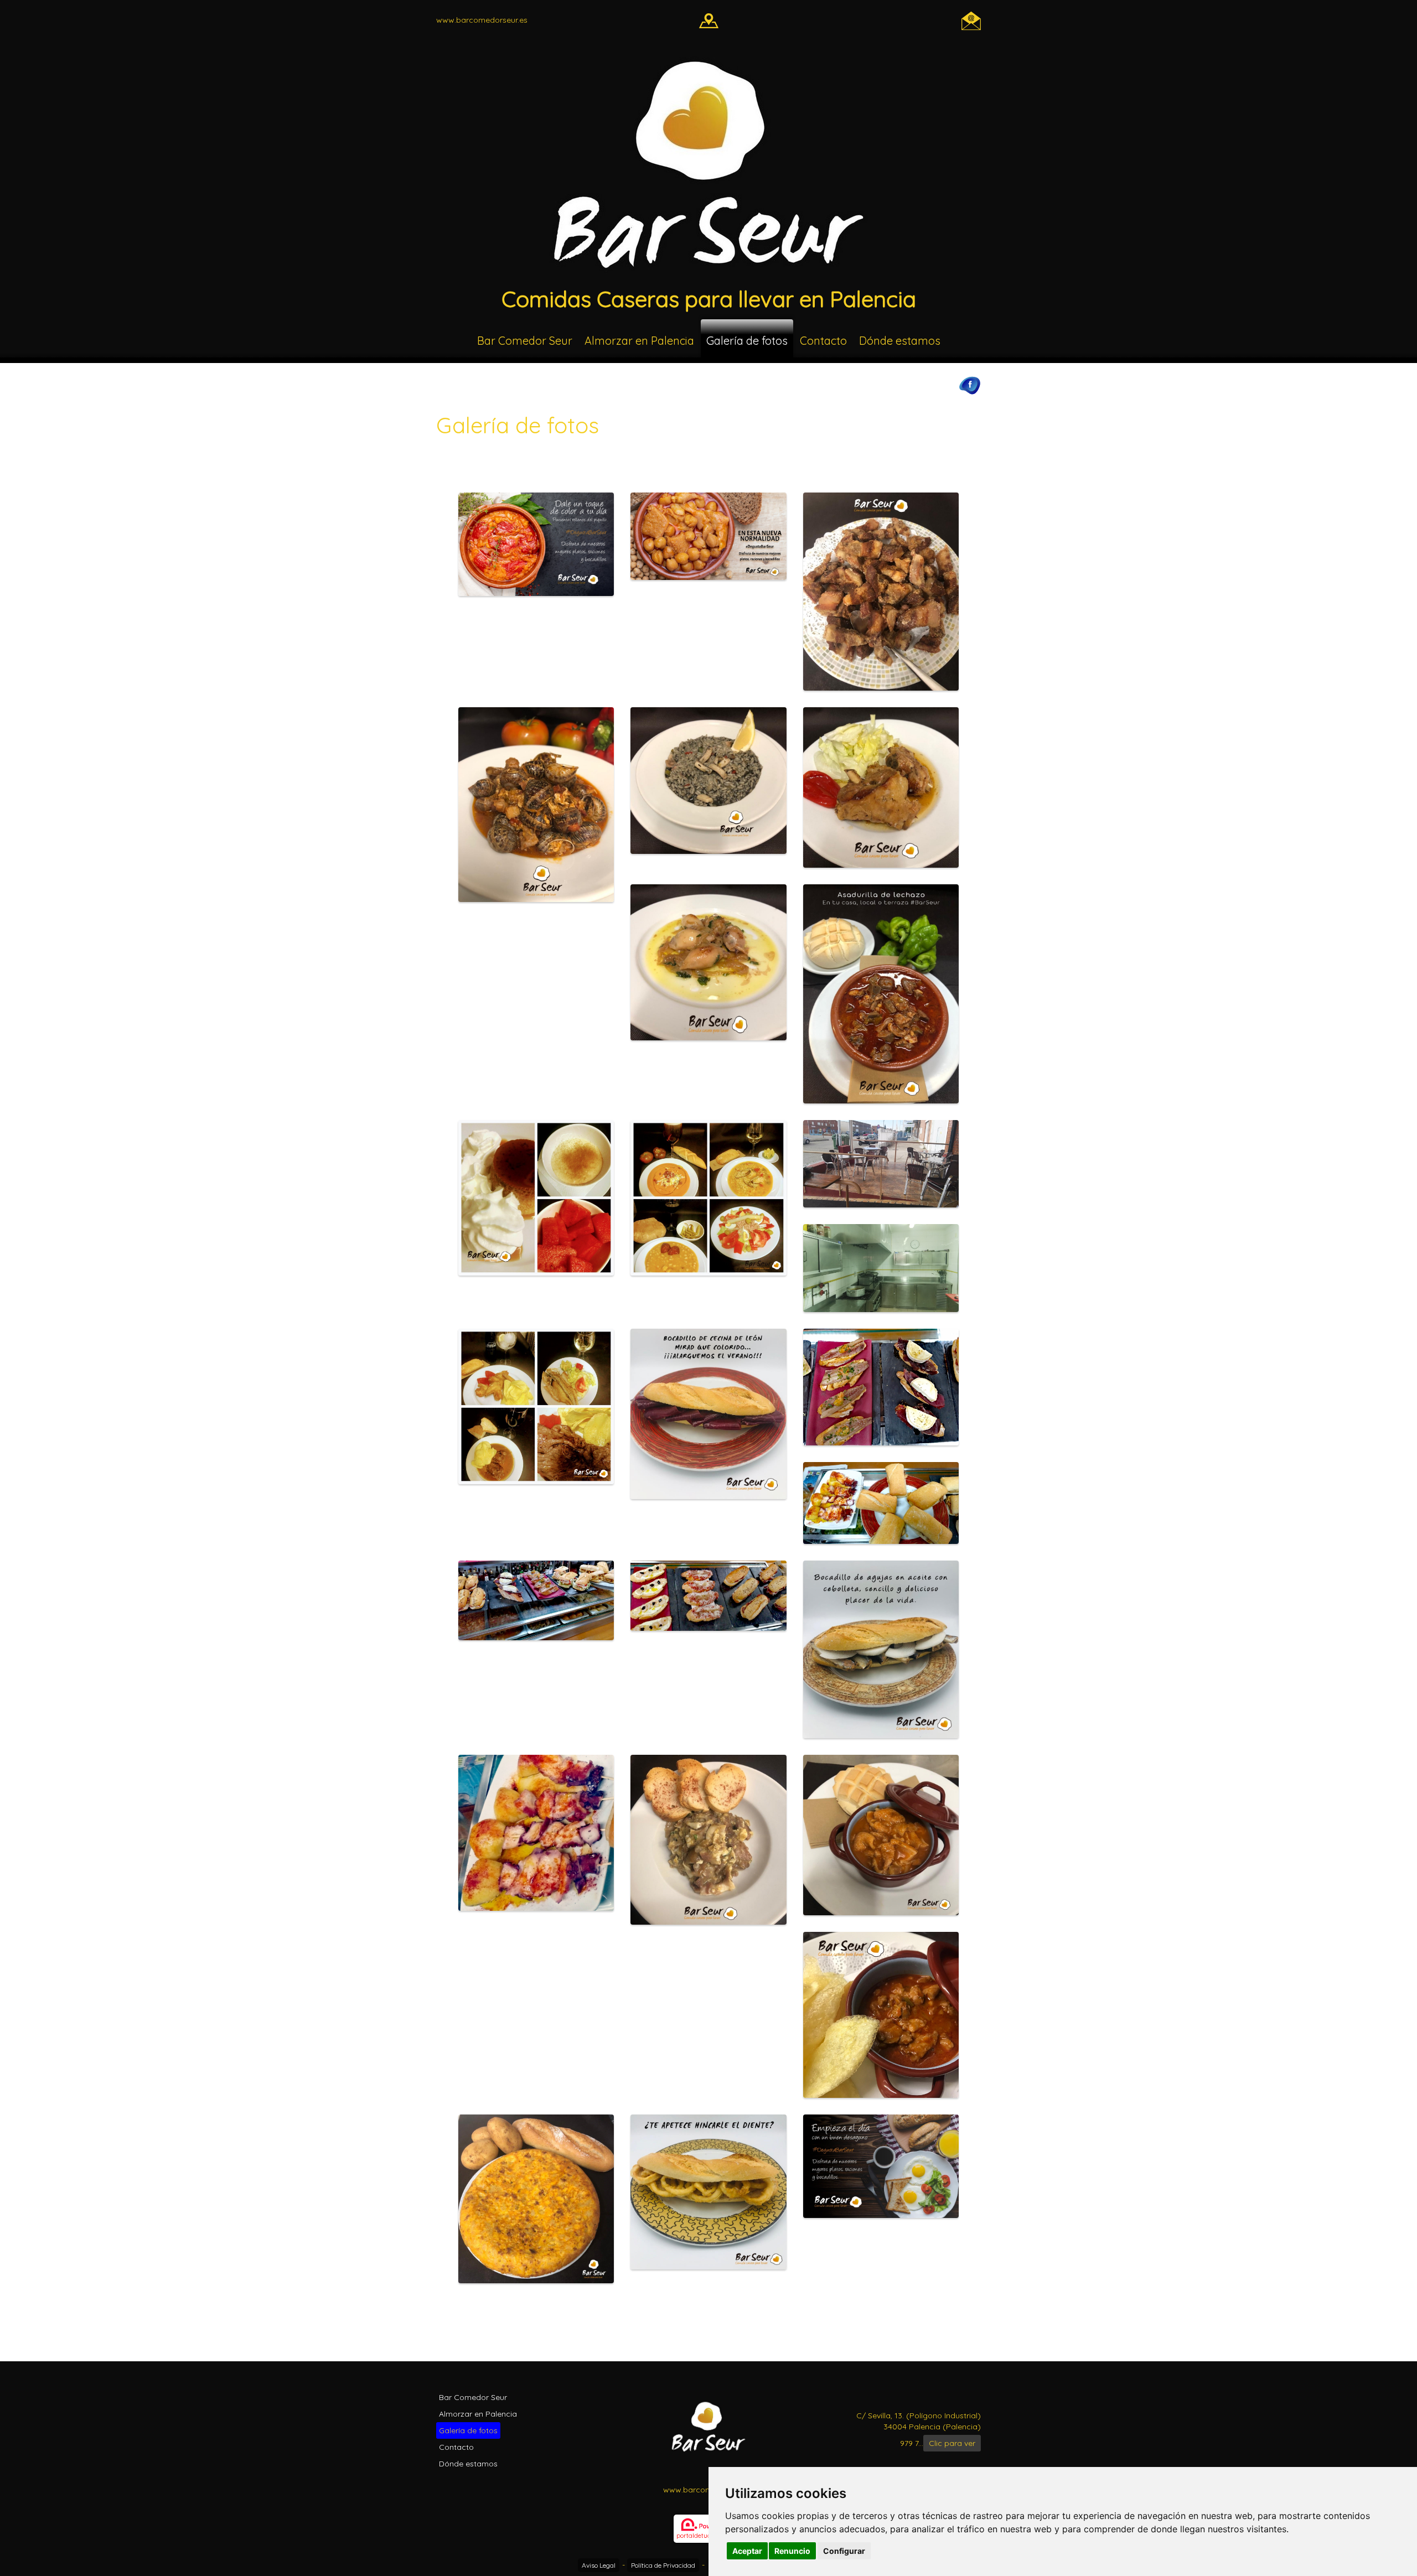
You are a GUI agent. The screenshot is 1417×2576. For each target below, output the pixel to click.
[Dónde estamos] (709, 20)
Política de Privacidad (663, 2565)
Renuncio (792, 2551)
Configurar (844, 2551)
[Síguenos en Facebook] (970, 385)
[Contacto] (971, 20)
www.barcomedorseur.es (482, 20)
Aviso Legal (599, 2565)
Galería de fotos (747, 341)
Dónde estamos (900, 341)
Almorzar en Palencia (639, 341)
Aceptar (747, 2551)
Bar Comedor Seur (525, 341)
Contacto (823, 341)
